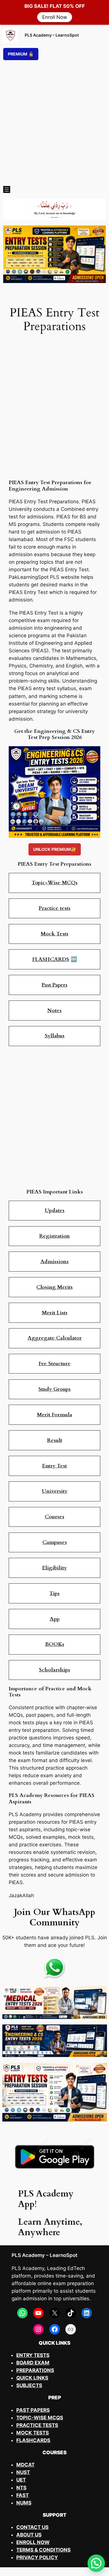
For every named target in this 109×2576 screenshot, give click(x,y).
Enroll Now (55, 17)
